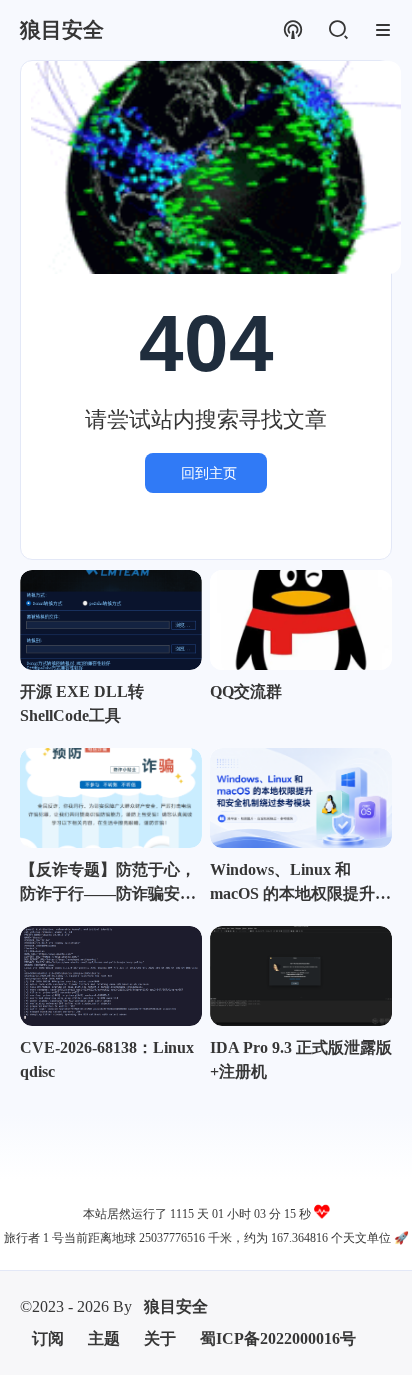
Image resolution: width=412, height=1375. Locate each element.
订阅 (48, 1338)
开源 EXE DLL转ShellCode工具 (82, 703)
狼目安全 (176, 1306)
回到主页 (209, 473)
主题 (104, 1338)
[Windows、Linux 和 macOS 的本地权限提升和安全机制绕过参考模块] (301, 798)
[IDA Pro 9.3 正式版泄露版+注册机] (301, 976)
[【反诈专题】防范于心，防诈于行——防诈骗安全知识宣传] (111, 798)
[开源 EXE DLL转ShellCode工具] (111, 620)
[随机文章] (292, 30)
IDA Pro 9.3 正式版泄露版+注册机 (301, 1059)
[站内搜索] (337, 30)
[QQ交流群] (301, 620)
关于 (160, 1338)
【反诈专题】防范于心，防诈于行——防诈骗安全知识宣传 (108, 883)
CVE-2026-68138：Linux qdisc (107, 1059)
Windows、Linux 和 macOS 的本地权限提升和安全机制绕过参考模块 (300, 883)
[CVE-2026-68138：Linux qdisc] (111, 976)
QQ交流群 (246, 691)
